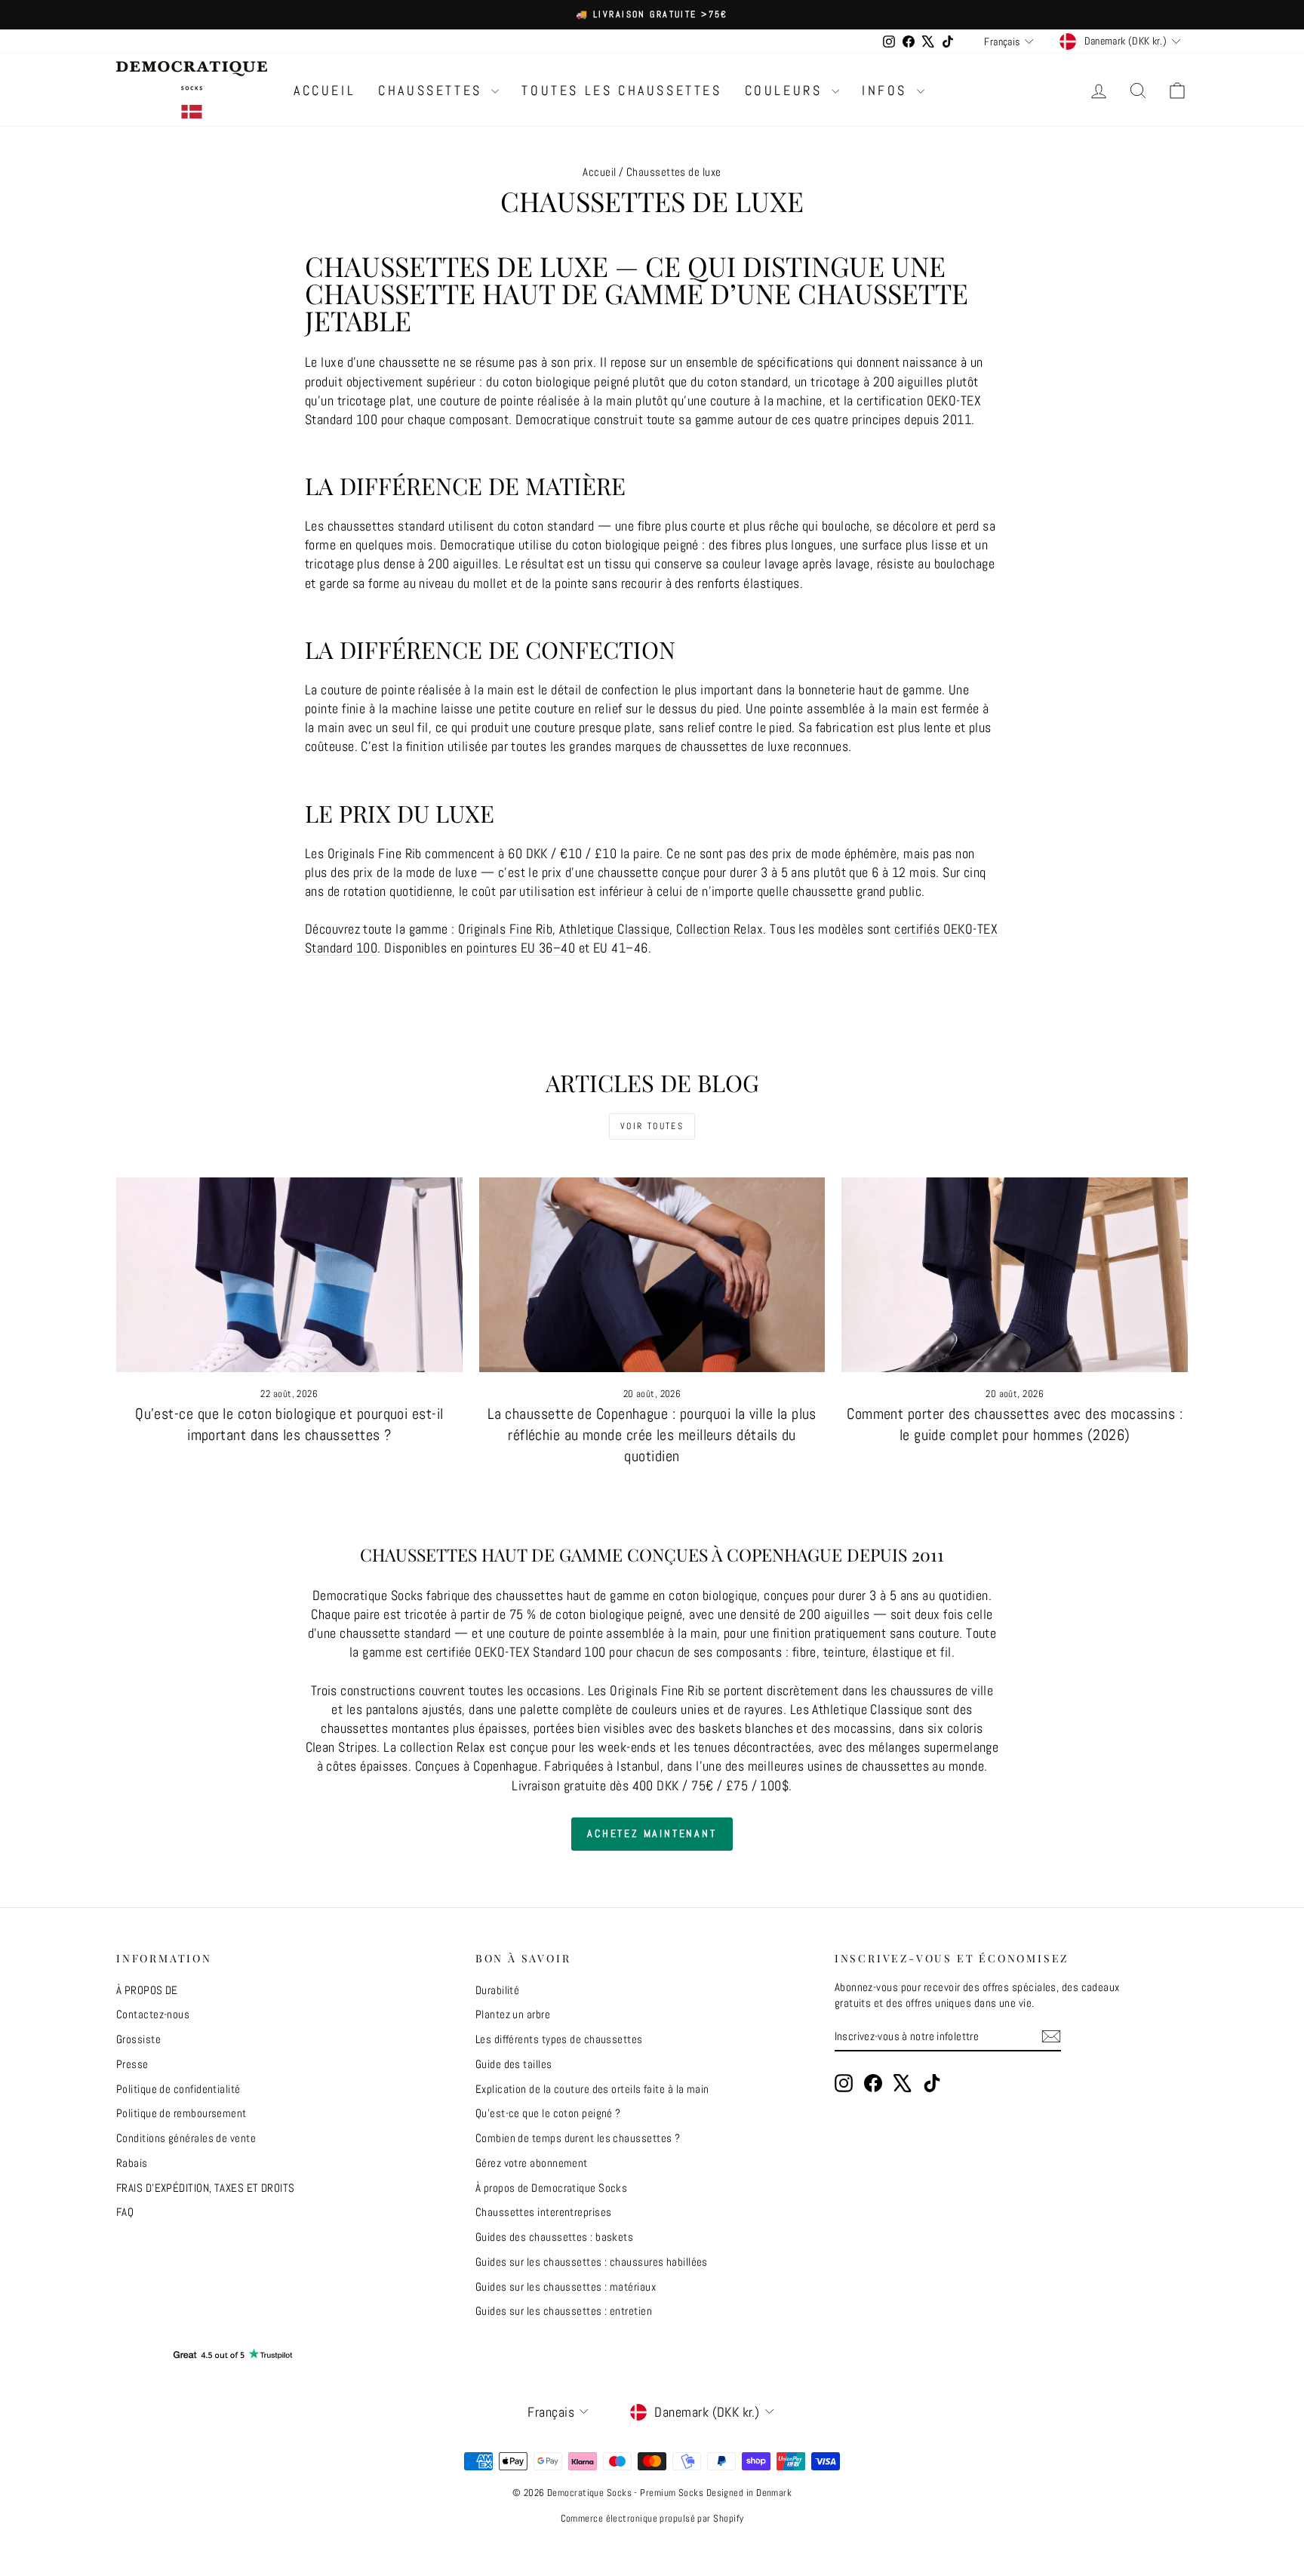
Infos (887, 90)
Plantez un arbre (513, 2014)
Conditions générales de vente (186, 2138)
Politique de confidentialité (178, 2089)
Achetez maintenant (652, 1833)
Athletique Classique (614, 929)
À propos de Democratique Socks (552, 2188)
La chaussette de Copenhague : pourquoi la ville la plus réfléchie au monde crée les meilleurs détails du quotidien (652, 1435)
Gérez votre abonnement (532, 2163)
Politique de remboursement (181, 2113)
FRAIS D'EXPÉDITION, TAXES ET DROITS (206, 2188)
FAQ (125, 2212)
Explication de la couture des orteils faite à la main (592, 2089)
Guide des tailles (514, 2064)
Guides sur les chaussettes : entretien (564, 2311)
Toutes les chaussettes (621, 90)
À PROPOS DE (147, 1990)
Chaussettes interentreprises (544, 2212)
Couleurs (786, 90)
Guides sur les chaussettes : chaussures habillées (592, 2262)
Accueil (599, 172)
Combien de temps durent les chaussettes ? (578, 2138)
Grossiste (138, 2039)
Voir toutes (652, 1126)
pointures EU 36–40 (521, 948)
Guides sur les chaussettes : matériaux (566, 2287)
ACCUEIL (324, 90)
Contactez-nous (153, 2014)
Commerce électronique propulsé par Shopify (652, 2518)
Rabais (132, 2163)
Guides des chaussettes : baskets (554, 2237)
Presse (132, 2064)
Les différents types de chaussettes (559, 2039)
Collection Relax (720, 929)
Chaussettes (433, 90)
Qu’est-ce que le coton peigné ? (548, 2113)
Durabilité (498, 1990)
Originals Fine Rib (505, 929)
